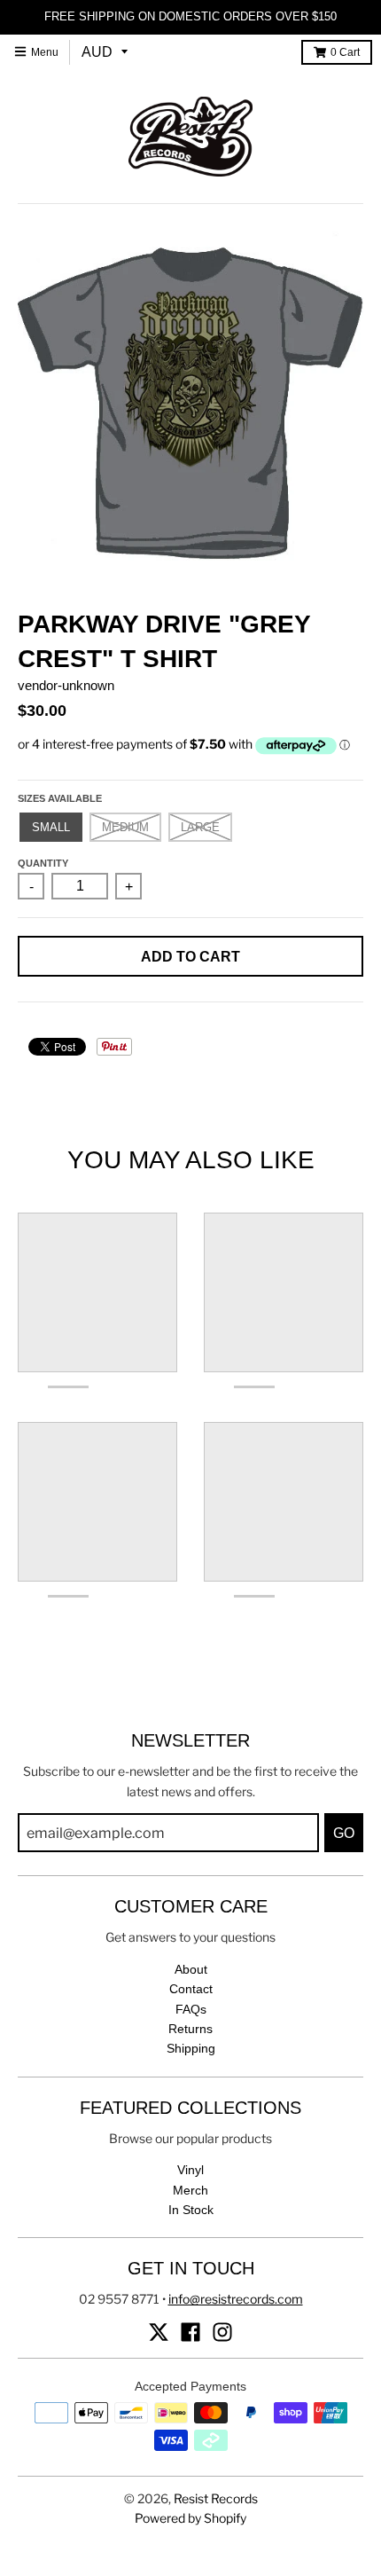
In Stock (191, 2210)
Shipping (191, 2048)
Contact (191, 1989)
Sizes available (60, 798)
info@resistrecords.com (236, 2299)
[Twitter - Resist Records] (159, 2332)
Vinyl (190, 2170)
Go (344, 1833)
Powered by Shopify (190, 2518)
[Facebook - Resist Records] (190, 2332)
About (191, 1969)
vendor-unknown (66, 685)
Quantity (43, 863)
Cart (345, 52)
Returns (190, 2029)
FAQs (191, 2009)
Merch (190, 2190)
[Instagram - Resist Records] (222, 2332)
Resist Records (216, 2498)
